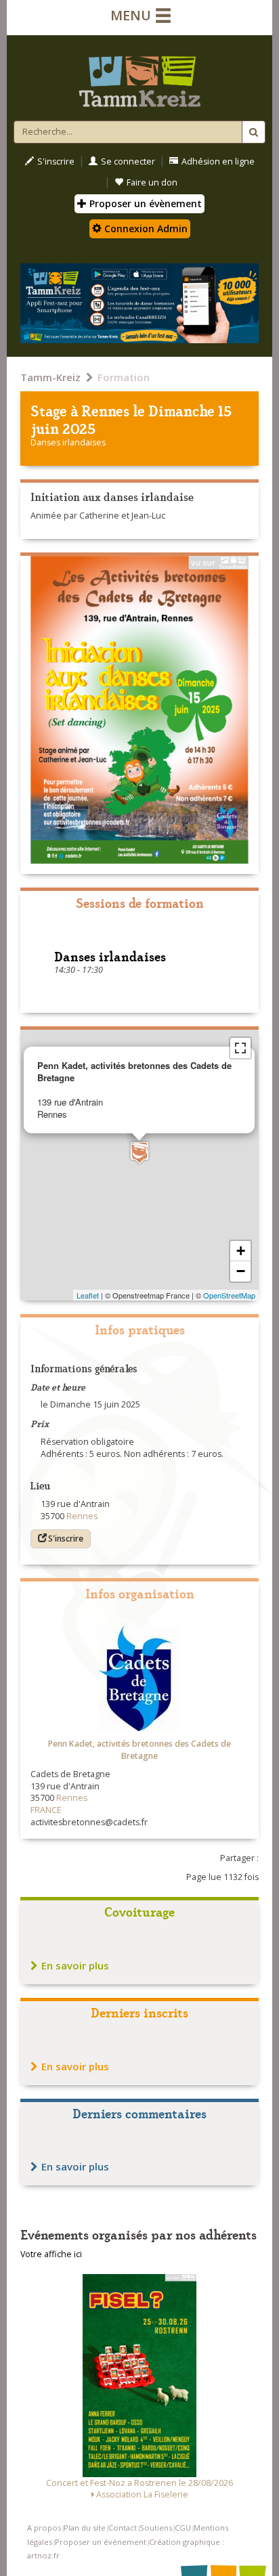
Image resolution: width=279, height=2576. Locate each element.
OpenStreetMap (229, 1295)
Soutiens (156, 2528)
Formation (124, 377)
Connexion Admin (145, 228)
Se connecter (128, 161)
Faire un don (152, 182)
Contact (123, 2528)
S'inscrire (56, 161)
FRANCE (46, 1810)
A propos (44, 2528)
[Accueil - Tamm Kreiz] (139, 76)
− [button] (241, 1271)
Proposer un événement (101, 2542)
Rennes (106, 410)
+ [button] (241, 1251)
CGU (183, 2528)
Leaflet (88, 1295)
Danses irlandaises (68, 442)
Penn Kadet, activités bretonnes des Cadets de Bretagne (139, 1750)
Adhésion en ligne (218, 161)
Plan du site (85, 2528)
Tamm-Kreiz (50, 377)
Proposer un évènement (144, 203)
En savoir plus (75, 1965)
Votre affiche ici (51, 2254)
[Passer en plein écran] (240, 1048)
